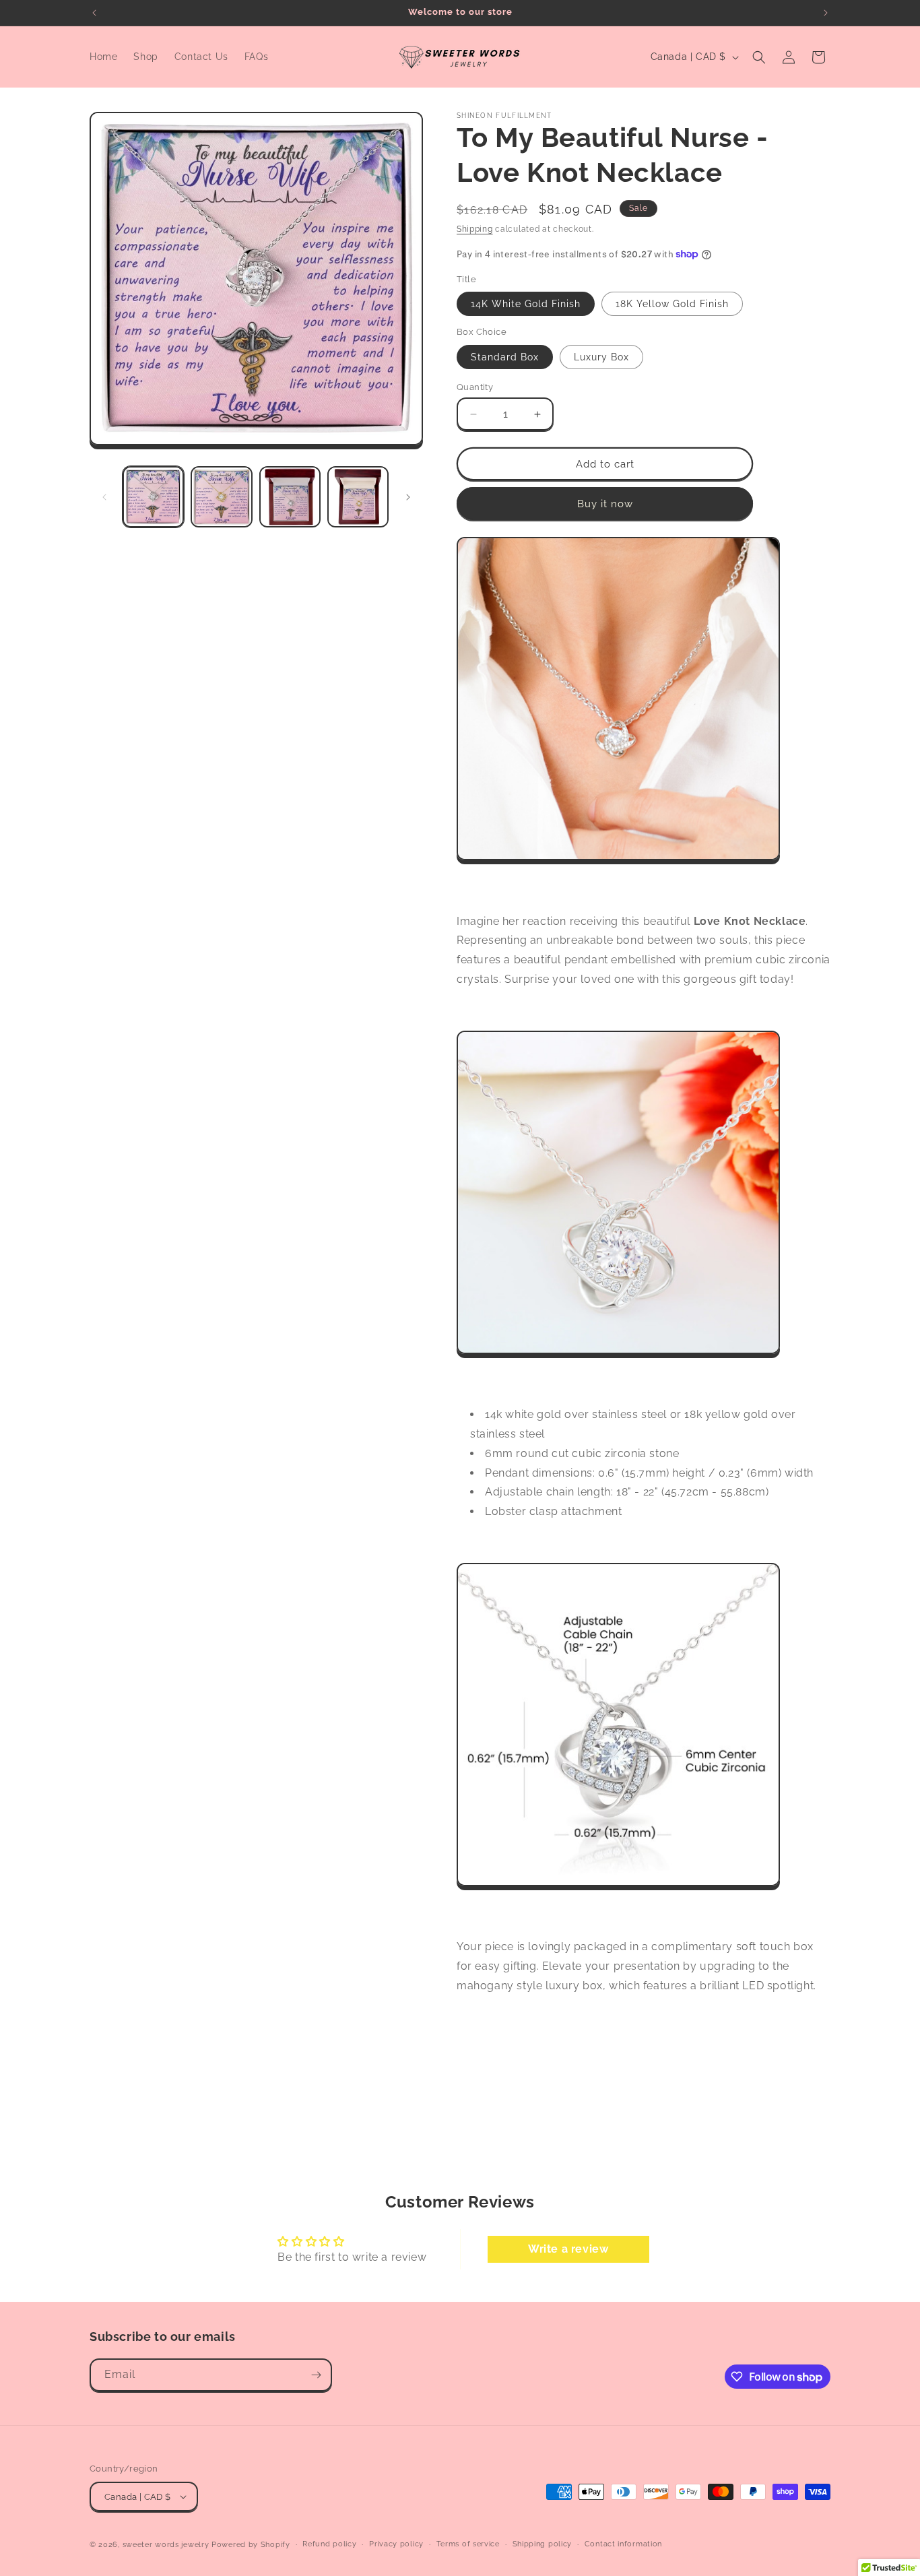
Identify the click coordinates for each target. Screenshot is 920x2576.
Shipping (475, 229)
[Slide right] (408, 497)
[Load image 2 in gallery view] (221, 497)
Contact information (623, 2544)
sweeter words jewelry (166, 2545)
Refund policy (329, 2544)
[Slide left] (104, 497)
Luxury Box (601, 357)
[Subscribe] (316, 2375)
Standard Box (505, 357)
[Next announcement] (826, 13)
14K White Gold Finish (526, 304)
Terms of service (468, 2544)
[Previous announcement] (94, 13)
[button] (759, 57)
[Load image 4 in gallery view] (358, 497)
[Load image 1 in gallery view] (153, 497)
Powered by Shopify (251, 2545)
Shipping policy (543, 2544)
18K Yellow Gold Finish (672, 304)
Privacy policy (396, 2544)
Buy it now (605, 504)
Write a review (568, 2249)
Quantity (475, 387)
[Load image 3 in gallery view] (290, 497)
